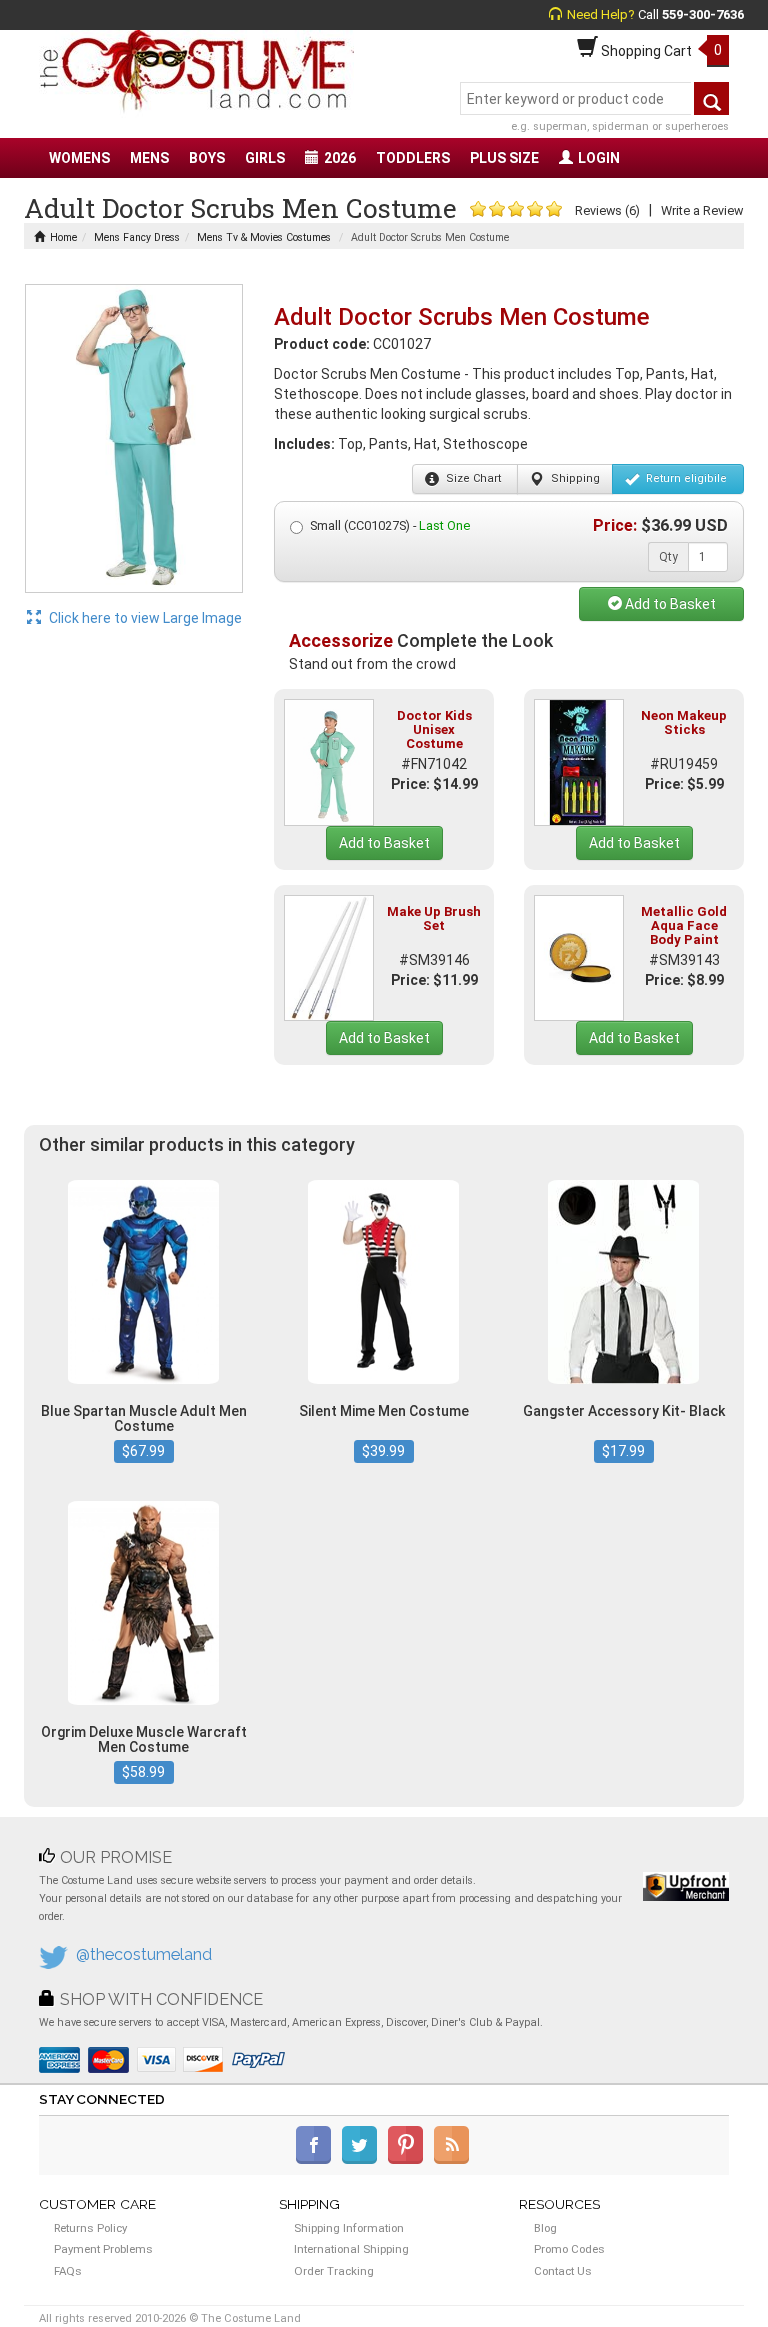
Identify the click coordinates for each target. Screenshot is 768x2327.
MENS (149, 158)
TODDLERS (413, 158)
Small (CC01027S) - (390, 525)
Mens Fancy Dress (137, 237)
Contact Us (563, 2271)
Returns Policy (90, 2228)
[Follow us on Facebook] (317, 2160)
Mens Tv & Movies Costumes (264, 237)
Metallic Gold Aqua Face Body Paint (684, 926)
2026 (340, 158)
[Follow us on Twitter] (363, 2160)
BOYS (207, 158)
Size (472, 478)
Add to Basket (669, 604)
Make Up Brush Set (434, 918)
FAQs (68, 2271)
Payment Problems (103, 2249)
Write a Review (702, 210)
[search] (711, 98)
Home (63, 237)
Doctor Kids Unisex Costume (434, 730)
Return (685, 478)
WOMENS (79, 158)
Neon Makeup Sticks (684, 722)
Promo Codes (569, 2249)
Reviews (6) (607, 210)
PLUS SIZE (504, 158)
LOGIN (599, 158)
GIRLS (265, 158)
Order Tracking (334, 2271)
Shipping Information (349, 2228)
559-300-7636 (703, 14)
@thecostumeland (144, 1954)
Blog (545, 2228)
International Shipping (351, 2249)
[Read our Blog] (453, 2160)
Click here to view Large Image (144, 618)
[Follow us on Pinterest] (409, 2160)
